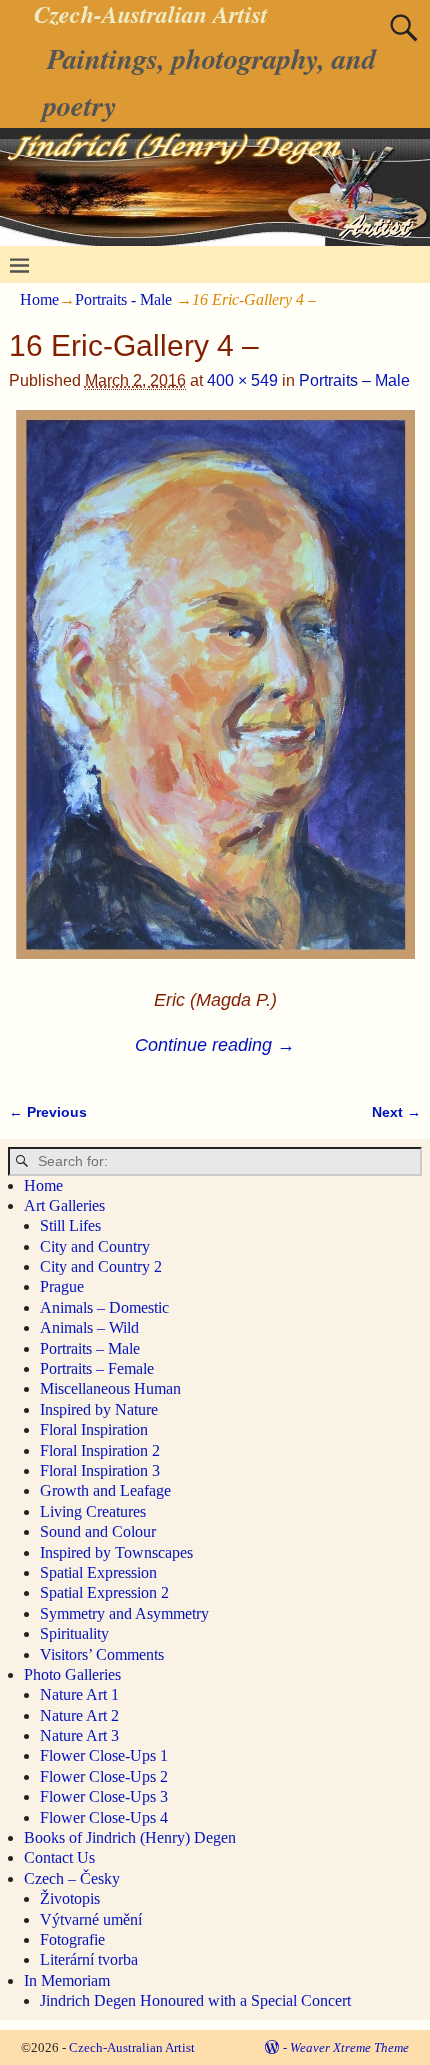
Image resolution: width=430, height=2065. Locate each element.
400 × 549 (242, 380)
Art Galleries (64, 1205)
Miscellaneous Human (110, 1388)
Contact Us (59, 1857)
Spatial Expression (98, 1572)
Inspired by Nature (99, 1409)
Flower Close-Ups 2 (104, 1776)
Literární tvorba (89, 1959)
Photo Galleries (72, 1674)
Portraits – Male (354, 380)
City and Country (95, 1246)
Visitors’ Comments (102, 1654)
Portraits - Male (123, 299)
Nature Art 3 (79, 1735)
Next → (396, 1112)
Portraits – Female (97, 1368)
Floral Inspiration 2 (100, 1450)
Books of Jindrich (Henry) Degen (130, 1837)
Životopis (70, 1898)
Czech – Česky (72, 1878)
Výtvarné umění (91, 1919)
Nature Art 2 (79, 1715)
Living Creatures (93, 1511)
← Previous (48, 1112)
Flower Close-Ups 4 (104, 1817)
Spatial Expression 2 (104, 1592)
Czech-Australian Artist (132, 2047)
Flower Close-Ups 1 (104, 1755)
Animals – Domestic (104, 1307)
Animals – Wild (89, 1327)
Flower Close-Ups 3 (104, 1796)
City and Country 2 (101, 1266)
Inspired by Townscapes (116, 1552)
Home (39, 299)
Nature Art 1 (79, 1694)
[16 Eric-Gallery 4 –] (215, 696)
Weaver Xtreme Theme (349, 2047)
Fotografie (72, 1939)
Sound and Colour (98, 1531)
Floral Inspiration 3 (100, 1470)
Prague (62, 1286)
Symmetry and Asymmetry (124, 1613)
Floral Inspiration (94, 1429)
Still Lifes (70, 1225)
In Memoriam (67, 1980)
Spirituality (74, 1633)
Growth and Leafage (105, 1490)
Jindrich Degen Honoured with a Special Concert (195, 2000)
